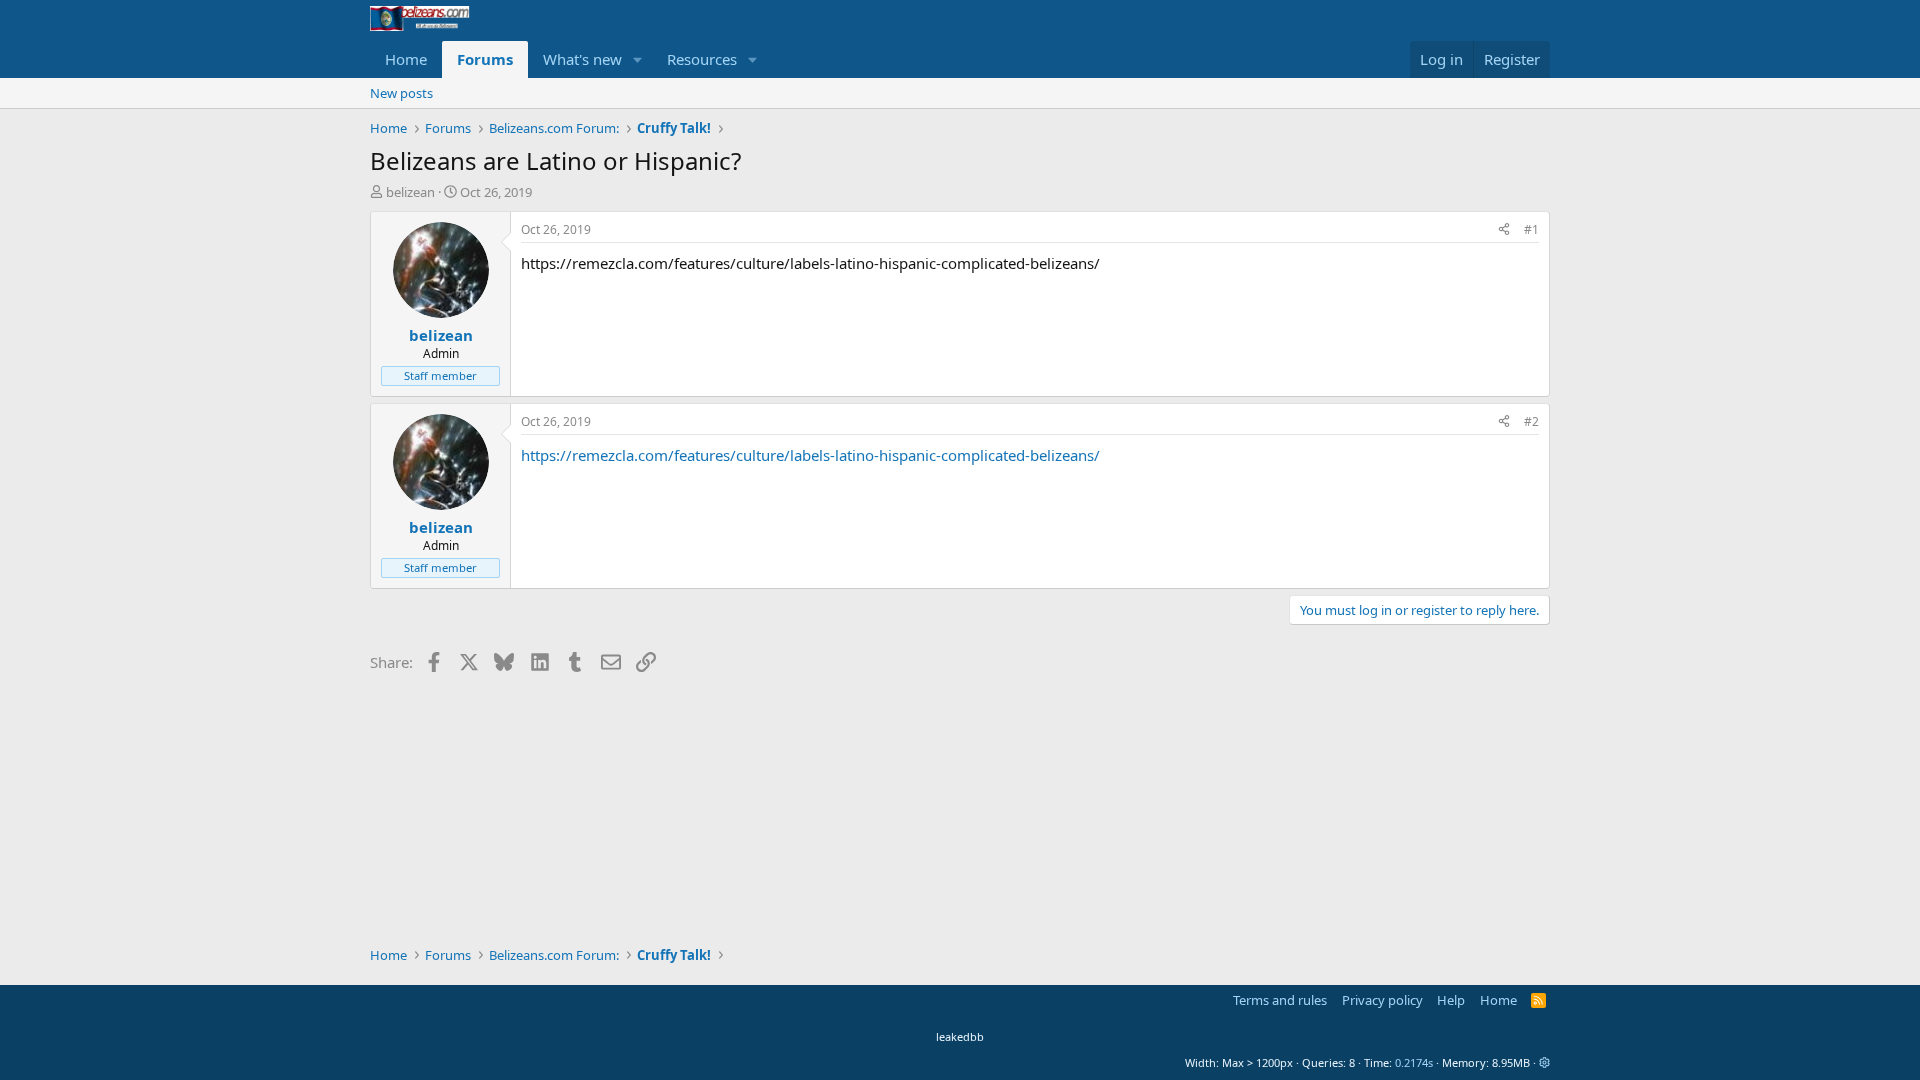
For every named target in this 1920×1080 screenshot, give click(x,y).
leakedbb (960, 1036)
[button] (638, 59)
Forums (485, 59)
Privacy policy (1382, 1000)
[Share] (1504, 230)
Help (1451, 1000)
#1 (1531, 229)
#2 (1531, 421)
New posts (401, 93)
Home (406, 59)
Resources (702, 59)
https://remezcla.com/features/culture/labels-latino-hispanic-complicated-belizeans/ (810, 455)
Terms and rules (1280, 1000)
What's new (582, 59)
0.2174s (1414, 1062)
